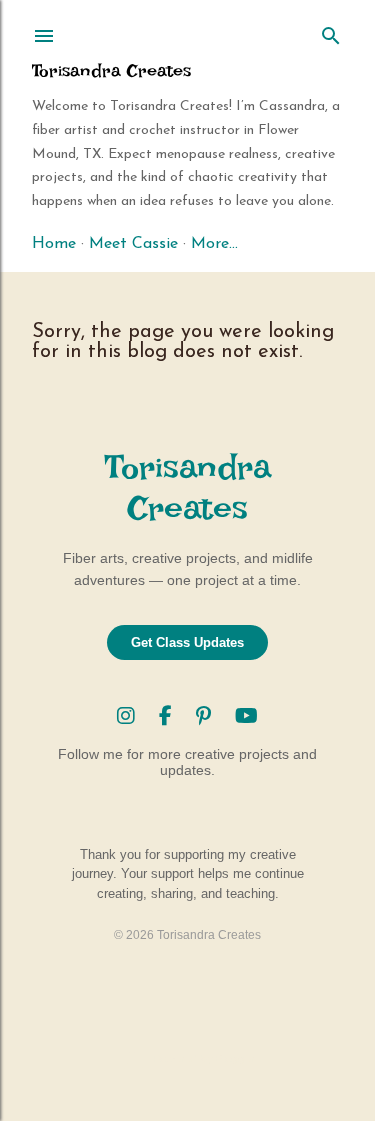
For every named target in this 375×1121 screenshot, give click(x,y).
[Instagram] (129, 716)
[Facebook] (168, 716)
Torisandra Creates (111, 70)
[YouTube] (246, 716)
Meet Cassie (133, 244)
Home (54, 244)
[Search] (331, 32)
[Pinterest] (206, 716)
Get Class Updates (187, 642)
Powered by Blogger (204, 1058)
